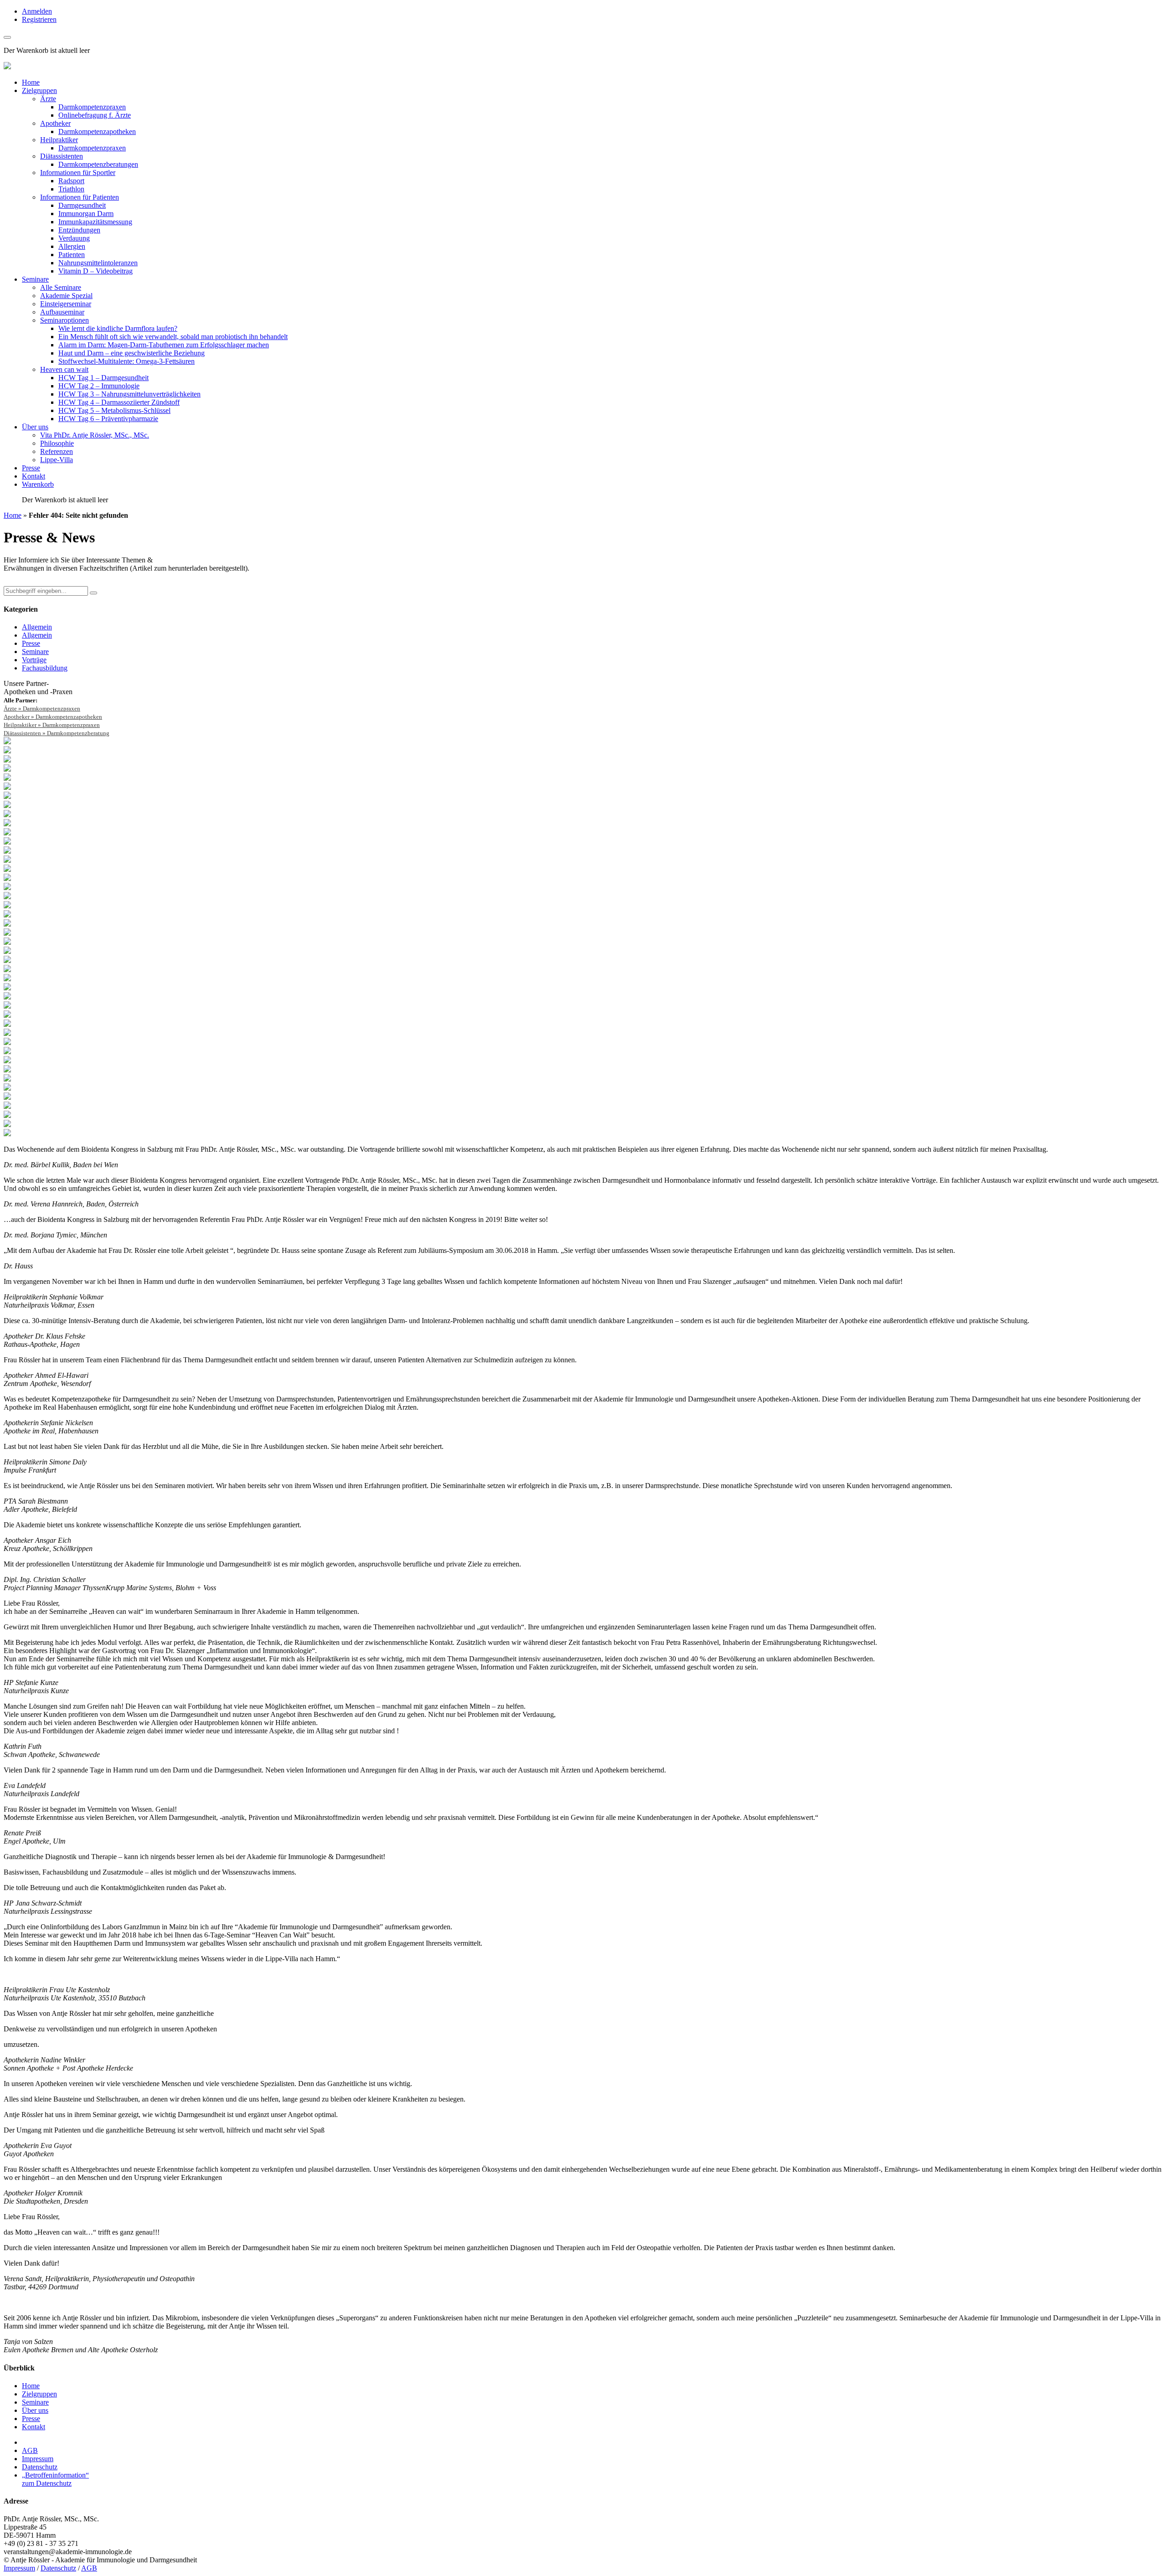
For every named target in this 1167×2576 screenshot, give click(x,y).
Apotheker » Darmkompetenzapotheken (53, 717)
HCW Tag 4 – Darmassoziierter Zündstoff (119, 402)
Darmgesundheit (82, 205)
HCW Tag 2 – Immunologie (99, 386)
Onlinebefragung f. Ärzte (95, 115)
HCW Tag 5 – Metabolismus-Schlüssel (114, 410)
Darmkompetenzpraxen (92, 107)
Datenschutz (40, 2467)
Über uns (35, 427)
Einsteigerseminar (66, 304)
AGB (30, 2450)
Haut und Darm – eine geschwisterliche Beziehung (132, 353)
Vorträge (34, 660)
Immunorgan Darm (86, 214)
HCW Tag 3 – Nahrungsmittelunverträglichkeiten (129, 394)
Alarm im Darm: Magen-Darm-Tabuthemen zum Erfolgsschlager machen (164, 345)
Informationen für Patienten (80, 197)
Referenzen (57, 451)
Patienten (72, 255)
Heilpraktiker (59, 140)
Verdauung (74, 238)
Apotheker (55, 123)
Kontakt (34, 476)
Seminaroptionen (65, 320)
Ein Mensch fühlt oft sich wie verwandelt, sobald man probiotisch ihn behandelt (173, 337)
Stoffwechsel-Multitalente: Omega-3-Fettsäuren (127, 361)
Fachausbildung (45, 668)
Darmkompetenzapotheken (97, 131)
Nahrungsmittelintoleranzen (98, 263)
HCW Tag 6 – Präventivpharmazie (108, 419)
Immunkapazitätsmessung (95, 222)
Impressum (38, 2459)
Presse (31, 468)
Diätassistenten (62, 156)
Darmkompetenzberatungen (98, 164)
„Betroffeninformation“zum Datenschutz (55, 2479)
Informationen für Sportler (78, 173)
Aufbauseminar (62, 312)
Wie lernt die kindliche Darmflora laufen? (118, 328)
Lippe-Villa (57, 460)
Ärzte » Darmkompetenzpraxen (42, 708)
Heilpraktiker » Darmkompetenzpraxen (52, 725)
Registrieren (39, 19)
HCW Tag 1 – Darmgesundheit (103, 378)
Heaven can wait (64, 369)
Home (31, 82)
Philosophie (57, 443)
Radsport (71, 181)
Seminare (35, 279)
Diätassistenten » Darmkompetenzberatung (57, 733)
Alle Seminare (61, 287)
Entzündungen (79, 230)
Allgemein (37, 627)
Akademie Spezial (66, 296)
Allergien (72, 246)
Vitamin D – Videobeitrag (96, 271)
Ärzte (48, 99)
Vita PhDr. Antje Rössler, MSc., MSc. (95, 435)
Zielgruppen (39, 90)
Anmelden (37, 11)
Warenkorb (38, 484)
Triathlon (71, 189)
